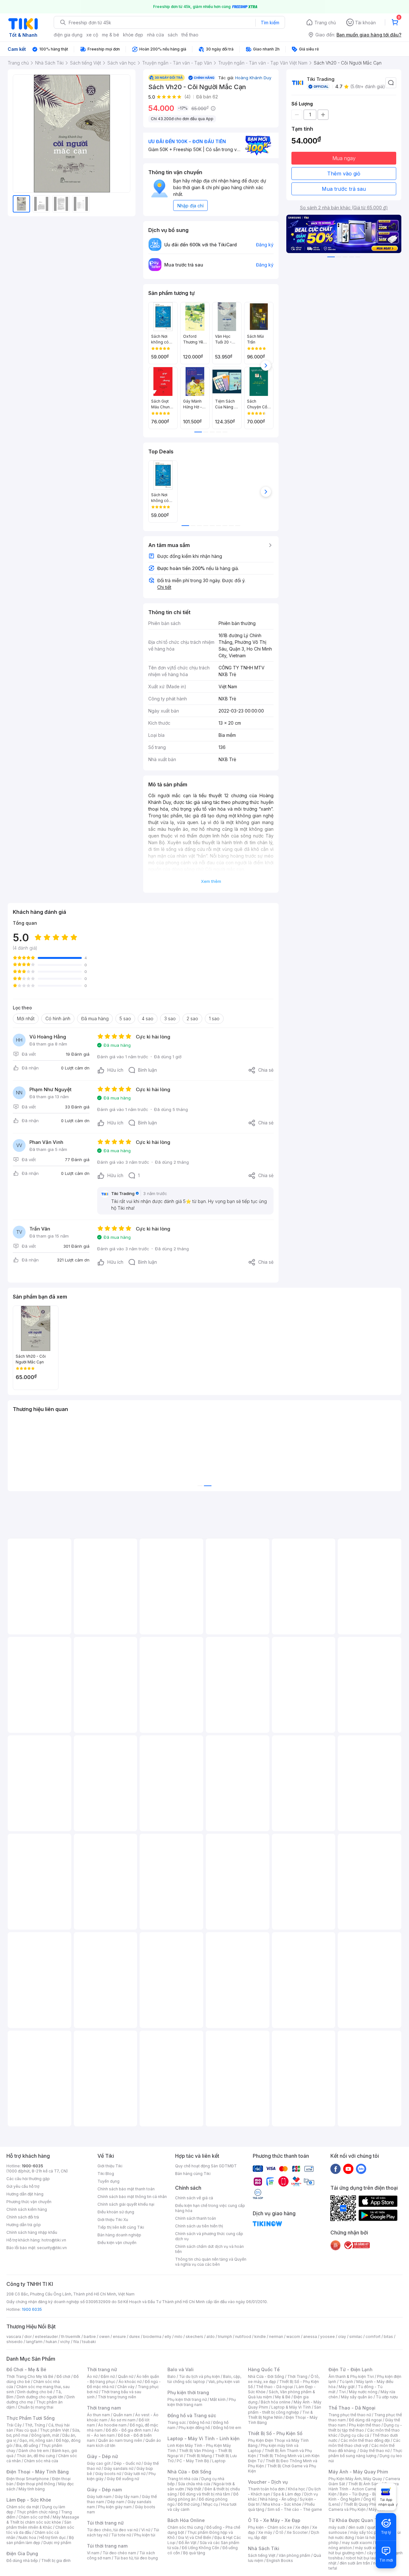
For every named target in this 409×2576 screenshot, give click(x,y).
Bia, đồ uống (27, 2445)
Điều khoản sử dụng (116, 2212)
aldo (211, 2337)
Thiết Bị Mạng (199, 2456)
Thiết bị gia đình (56, 2561)
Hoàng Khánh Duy (253, 78)
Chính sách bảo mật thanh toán (126, 2189)
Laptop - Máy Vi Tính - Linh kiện (204, 2438)
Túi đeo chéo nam (119, 2553)
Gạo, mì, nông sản (36, 2440)
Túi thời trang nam (107, 2546)
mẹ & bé (111, 35)
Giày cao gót (99, 2463)
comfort (373, 2337)
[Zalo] (361, 2169)
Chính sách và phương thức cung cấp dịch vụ (209, 2236)
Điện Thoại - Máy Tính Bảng (38, 2472)
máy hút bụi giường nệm (362, 2550)
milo (178, 2337)
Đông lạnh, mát (45, 2435)
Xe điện (302, 2527)
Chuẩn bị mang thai (36, 2407)
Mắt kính (218, 2399)
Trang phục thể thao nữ (350, 2415)
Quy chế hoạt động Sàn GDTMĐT (206, 2166)
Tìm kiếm (270, 23)
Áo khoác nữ (130, 2382)
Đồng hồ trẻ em (227, 2428)
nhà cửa (155, 35)
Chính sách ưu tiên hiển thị (199, 2226)
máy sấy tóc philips (368, 2532)
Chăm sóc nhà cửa (41, 2461)
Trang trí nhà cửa (183, 2479)
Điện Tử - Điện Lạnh (351, 2369)
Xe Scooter (297, 2532)
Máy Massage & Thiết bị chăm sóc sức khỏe (43, 2520)
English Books (280, 2561)
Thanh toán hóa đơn (266, 2489)
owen (104, 2337)
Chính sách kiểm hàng (27, 2209)
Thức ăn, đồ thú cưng (36, 2456)
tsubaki (89, 2342)
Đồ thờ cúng (189, 2504)
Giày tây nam (127, 2497)
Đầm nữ (108, 2376)
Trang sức (177, 2422)
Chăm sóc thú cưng (185, 2527)
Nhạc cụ (210, 2504)
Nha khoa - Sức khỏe (282, 2504)
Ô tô (279, 2532)
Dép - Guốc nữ (127, 2463)
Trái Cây (14, 2425)
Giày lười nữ (135, 2474)
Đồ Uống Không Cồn (201, 2548)
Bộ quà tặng (194, 2553)
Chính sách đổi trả (23, 2217)
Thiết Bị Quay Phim (361, 2504)
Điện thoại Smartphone (28, 2479)
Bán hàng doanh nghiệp (119, 2235)
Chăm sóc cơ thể (34, 2517)
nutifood (243, 2337)
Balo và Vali (181, 2369)
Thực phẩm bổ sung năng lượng (365, 2453)
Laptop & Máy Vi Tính (291, 2407)
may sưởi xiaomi (357, 2543)
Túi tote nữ (121, 2535)
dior (28, 2337)
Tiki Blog (106, 2174)
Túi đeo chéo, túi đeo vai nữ (112, 2530)
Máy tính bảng (32, 2489)
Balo (172, 2376)
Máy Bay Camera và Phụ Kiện (363, 2507)
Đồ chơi (63, 2376)
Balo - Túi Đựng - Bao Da (363, 2494)
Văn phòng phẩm (294, 2555)
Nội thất (194, 2489)
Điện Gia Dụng (22, 2553)
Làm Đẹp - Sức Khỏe (29, 2500)
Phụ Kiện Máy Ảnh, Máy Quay (355, 2479)
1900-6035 (32, 2166)
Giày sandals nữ (119, 2468)
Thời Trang (297, 2376)
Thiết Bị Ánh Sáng (365, 2484)
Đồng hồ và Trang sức (192, 2415)
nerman (276, 2337)
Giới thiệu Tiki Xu (113, 2220)
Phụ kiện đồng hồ (194, 2428)
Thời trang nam (104, 2408)
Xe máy (265, 2532)
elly (168, 2337)
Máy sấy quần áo (357, 2397)
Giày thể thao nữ (375, 2451)
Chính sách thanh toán (196, 2218)
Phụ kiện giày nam (115, 2507)
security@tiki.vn (52, 2248)
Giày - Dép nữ (102, 2456)
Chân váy (126, 2387)
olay (342, 2337)
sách (173, 35)
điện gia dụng (68, 35)
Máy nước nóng (363, 2392)
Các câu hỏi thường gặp (28, 2179)
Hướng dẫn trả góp (24, 2225)
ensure (119, 2337)
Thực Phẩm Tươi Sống (31, 2418)
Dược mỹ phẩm (57, 2543)
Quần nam (123, 2415)
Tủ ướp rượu (387, 2397)
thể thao (190, 35)
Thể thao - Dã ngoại (274, 2387)
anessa (310, 2337)
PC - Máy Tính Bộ (193, 2461)
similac (356, 2337)
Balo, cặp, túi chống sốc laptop (204, 2379)
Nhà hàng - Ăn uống (278, 2499)
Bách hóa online (276, 2402)
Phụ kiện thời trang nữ (187, 2399)
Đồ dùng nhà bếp (22, 2561)
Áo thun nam (98, 2415)
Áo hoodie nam (112, 2425)
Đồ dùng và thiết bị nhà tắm (205, 2494)
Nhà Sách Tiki (264, 2548)
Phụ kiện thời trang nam (202, 2402)
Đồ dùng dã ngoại (365, 2420)
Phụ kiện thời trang (188, 2392)
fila (76, 2342)
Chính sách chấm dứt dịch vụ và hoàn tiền (209, 2249)
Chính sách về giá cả (194, 2198)
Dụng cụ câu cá (355, 2435)
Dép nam (116, 2502)
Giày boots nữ (108, 2474)
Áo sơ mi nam (123, 2420)
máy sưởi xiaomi (370, 2548)
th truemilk (71, 2337)
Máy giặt (347, 2387)
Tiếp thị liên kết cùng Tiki (121, 2227)
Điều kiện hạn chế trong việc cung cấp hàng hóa (210, 2208)
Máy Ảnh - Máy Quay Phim (358, 2472)
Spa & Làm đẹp (287, 2494)
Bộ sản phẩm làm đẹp (40, 2540)
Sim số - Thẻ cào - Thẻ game (295, 2509)
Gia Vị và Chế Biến (195, 2537)
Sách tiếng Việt (262, 2555)
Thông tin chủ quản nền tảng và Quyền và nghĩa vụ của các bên (211, 2262)
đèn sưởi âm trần (355, 2563)
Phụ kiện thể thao (365, 2425)
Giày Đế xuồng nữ (123, 2479)
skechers (194, 2337)
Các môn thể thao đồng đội (365, 2440)
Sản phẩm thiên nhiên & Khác (39, 2525)
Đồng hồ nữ (200, 2422)
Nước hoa (27, 2537)
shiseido (15, 2342)
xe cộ (92, 35)
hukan (51, 2342)
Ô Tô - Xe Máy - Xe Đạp (274, 2520)
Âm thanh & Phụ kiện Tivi (351, 2376)
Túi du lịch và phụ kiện (199, 2376)
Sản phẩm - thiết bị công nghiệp (285, 2410)
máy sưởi (337, 2527)
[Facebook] (336, 2169)
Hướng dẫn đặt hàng (25, 2194)
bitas (388, 2337)
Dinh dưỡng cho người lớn (40, 2397)
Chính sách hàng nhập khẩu (32, 2232)
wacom (293, 2337)
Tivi (342, 2392)
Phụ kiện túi (145, 2535)
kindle (260, 2337)
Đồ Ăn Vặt (188, 2543)
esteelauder (46, 2337)
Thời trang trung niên (117, 2397)
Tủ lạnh (346, 2382)
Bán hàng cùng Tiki (193, 2174)
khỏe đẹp (133, 35)
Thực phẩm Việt (54, 2430)
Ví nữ (146, 2530)
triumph (225, 2337)
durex (135, 2337)
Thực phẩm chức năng (37, 2512)
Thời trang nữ (102, 2369)
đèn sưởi (356, 2527)
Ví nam (93, 2553)
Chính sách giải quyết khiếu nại (126, 2204)
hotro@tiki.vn (54, 2240)
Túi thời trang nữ (105, 2523)
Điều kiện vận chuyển (117, 2243)
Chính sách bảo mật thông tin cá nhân (132, 2197)
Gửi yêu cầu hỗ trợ (23, 2186)
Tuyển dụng (108, 2181)
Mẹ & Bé (283, 2397)
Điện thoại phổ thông (36, 2484)
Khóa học (297, 2489)
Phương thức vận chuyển (29, 2202)
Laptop (219, 2461)
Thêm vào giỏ (344, 174)
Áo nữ (92, 2376)
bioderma (152, 2337)
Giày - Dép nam (104, 2490)
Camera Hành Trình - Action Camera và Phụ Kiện (364, 2489)
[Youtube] (348, 2169)
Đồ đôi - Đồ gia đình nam (128, 2430)
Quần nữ (126, 2376)
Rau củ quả (27, 2430)
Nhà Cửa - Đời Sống (189, 2472)
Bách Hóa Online (186, 2520)
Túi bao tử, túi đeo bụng (136, 2558)
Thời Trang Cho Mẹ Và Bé (30, 2376)
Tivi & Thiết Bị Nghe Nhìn (280, 2415)
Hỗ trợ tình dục (53, 2537)
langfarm (34, 2342)
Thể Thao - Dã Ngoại (352, 2408)
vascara (14, 2337)
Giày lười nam (99, 2497)
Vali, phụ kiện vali (224, 2382)
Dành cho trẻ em (34, 2451)
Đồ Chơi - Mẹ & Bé (26, 2369)
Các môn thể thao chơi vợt (364, 2443)
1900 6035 (32, 2309)
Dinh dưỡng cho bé (35, 2392)
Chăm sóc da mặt (23, 2507)
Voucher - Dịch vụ (268, 2482)
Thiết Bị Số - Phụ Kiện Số (275, 2433)
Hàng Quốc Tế (264, 2369)
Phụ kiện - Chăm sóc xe (270, 2527)
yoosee (328, 2337)
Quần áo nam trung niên (120, 2440)
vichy (65, 2342)
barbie (90, 2337)
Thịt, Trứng (35, 2425)
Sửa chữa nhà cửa (194, 2484)
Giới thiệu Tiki (110, 2166)
